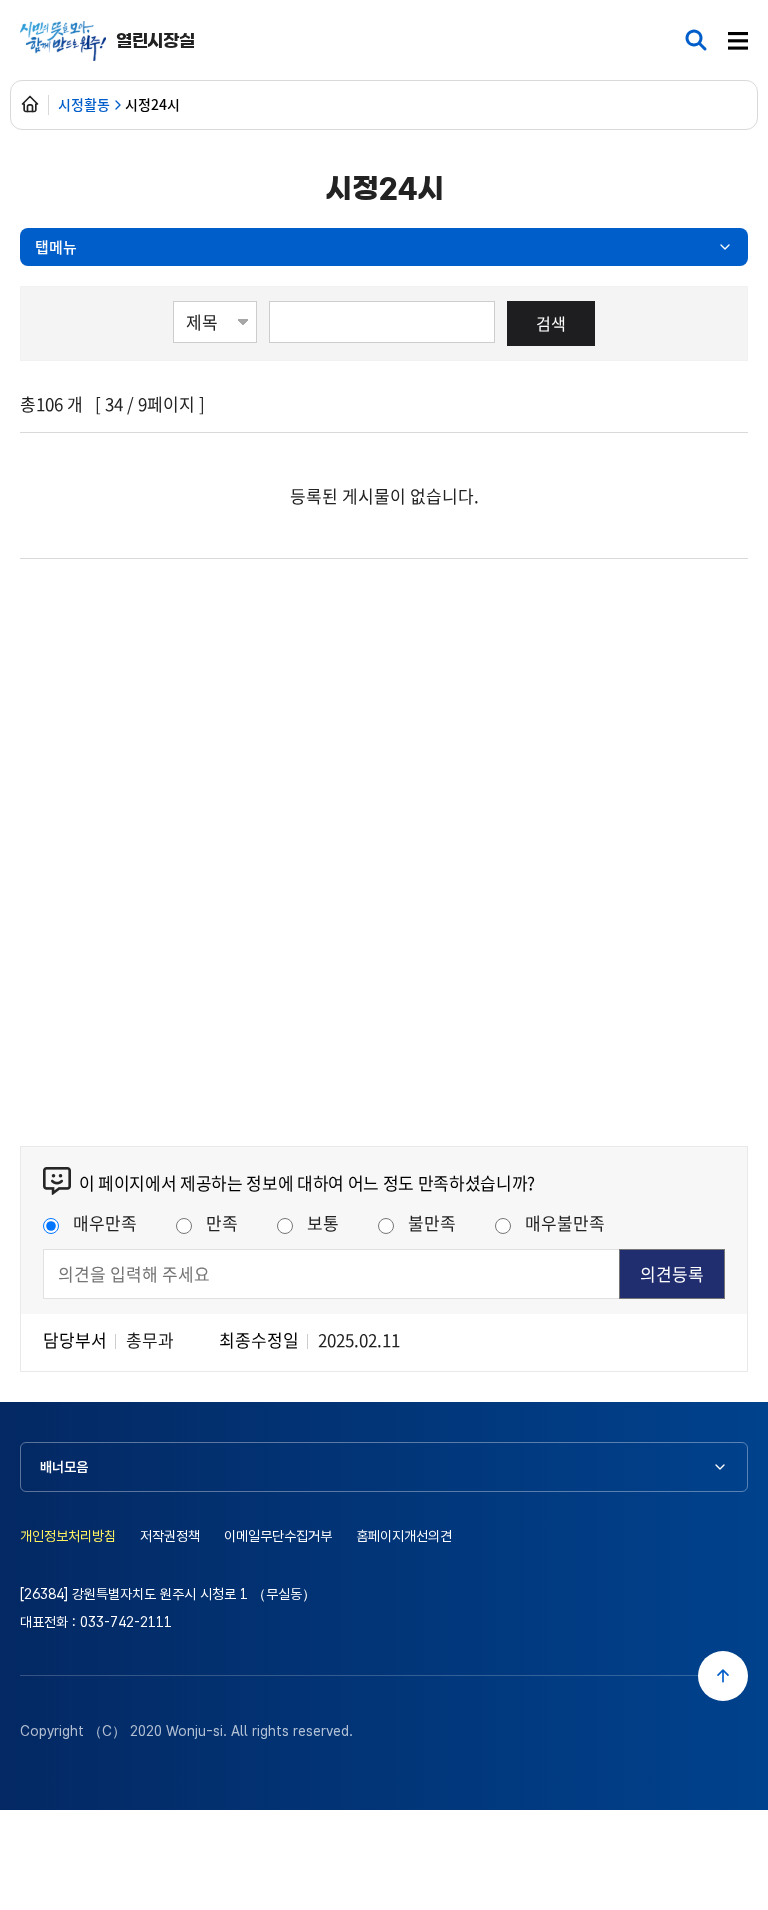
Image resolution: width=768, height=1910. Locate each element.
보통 (323, 1222)
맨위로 (723, 1676)
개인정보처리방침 (68, 1536)
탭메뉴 (56, 246)
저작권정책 (170, 1536)
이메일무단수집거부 (278, 1536)
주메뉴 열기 (737, 41)
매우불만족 (565, 1222)
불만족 (432, 1222)
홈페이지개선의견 (404, 1536)
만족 (222, 1222)
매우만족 (105, 1222)
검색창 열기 (696, 40)
